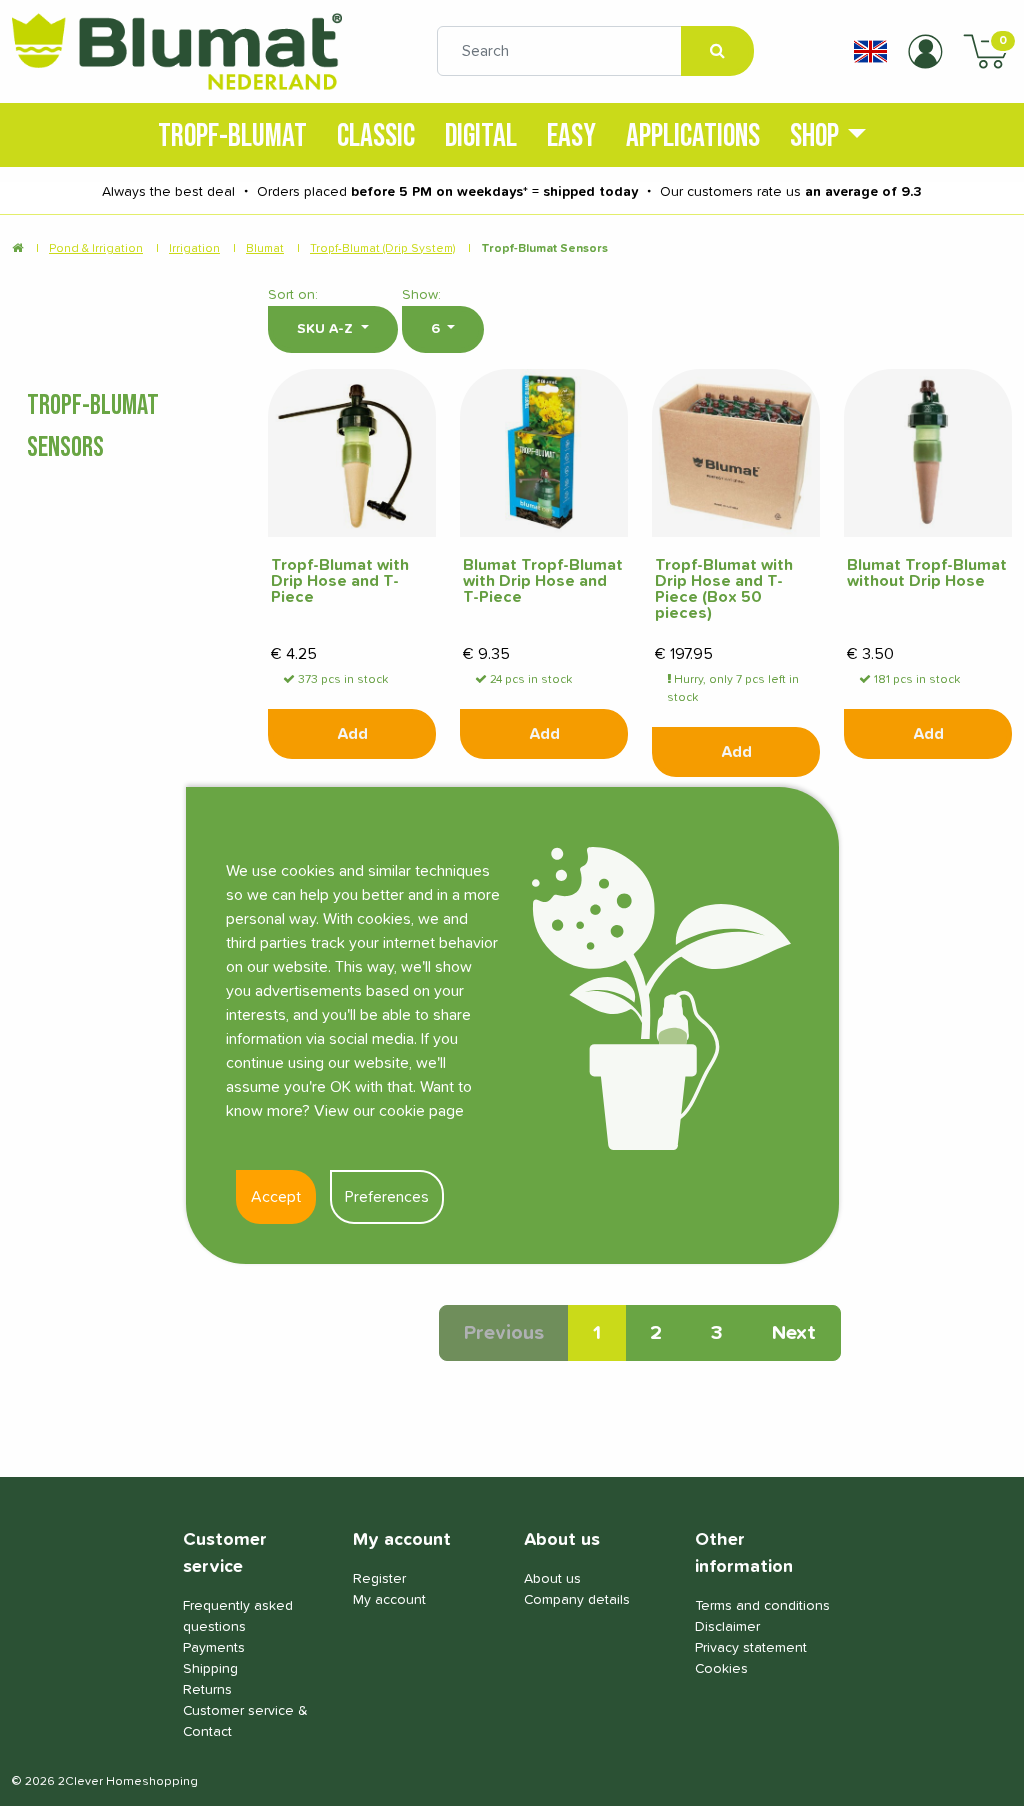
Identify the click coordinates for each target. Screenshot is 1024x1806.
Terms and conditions (762, 1606)
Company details (577, 1600)
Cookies (721, 1669)
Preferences (387, 1197)
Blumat (265, 249)
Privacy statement (751, 1648)
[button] (870, 51)
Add (352, 734)
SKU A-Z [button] (327, 329)
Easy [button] (571, 135)
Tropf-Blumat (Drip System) (382, 249)
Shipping (210, 1669)
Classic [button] (376, 135)
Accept (276, 1197)
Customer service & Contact (245, 1721)
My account (389, 1600)
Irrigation (194, 249)
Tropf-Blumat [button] (232, 135)
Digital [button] (481, 135)
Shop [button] (814, 135)
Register (379, 1579)
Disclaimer (727, 1627)
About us (552, 1579)
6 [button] (437, 329)
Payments (214, 1648)
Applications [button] (693, 135)
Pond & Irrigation (96, 249)
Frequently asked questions (238, 1616)
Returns (207, 1690)
